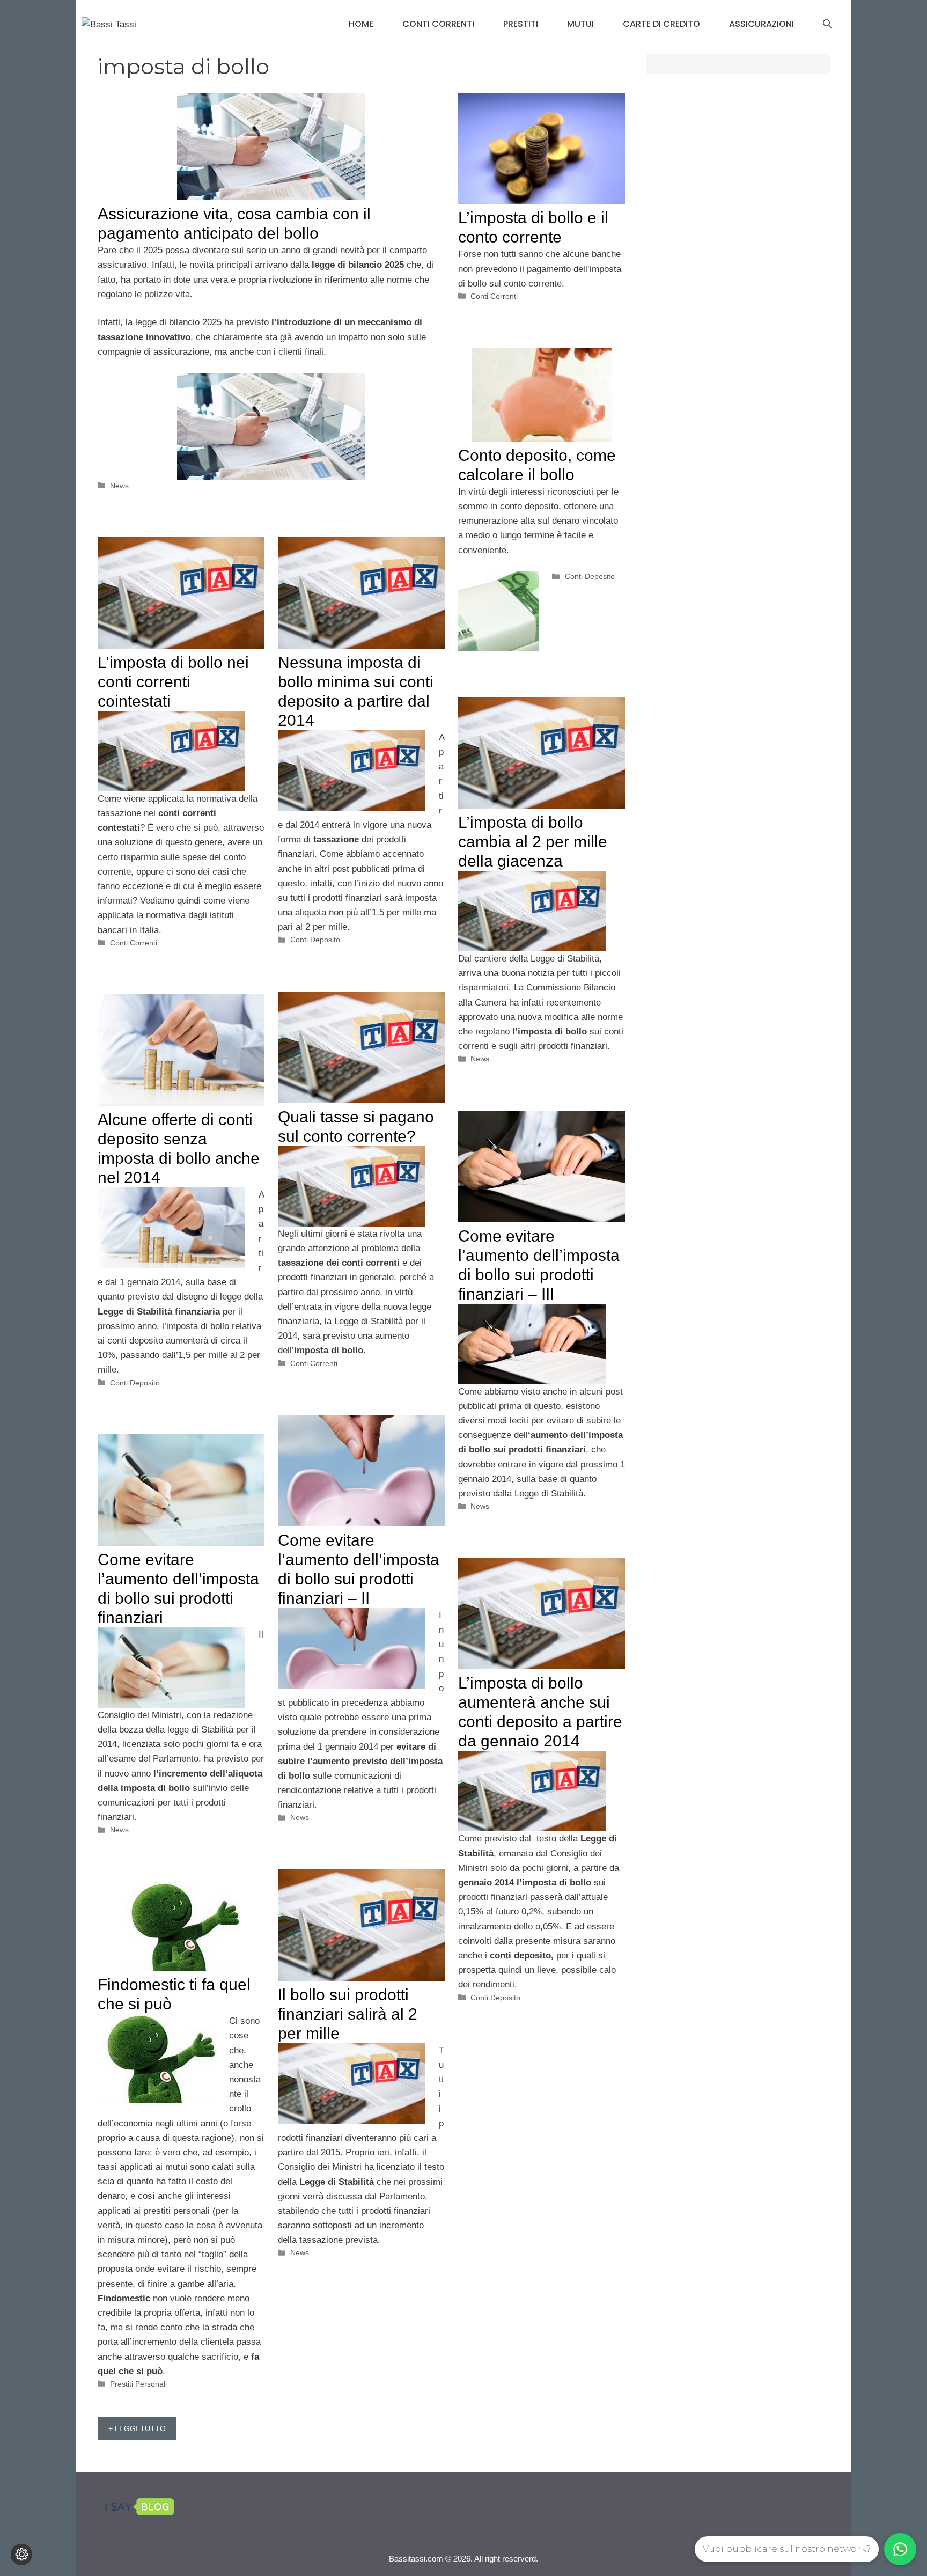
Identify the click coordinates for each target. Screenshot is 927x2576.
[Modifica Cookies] (21, 2555)
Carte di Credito (661, 24)
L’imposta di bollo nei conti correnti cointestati (173, 682)
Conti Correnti (438, 24)
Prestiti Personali (138, 2384)
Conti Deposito (590, 576)
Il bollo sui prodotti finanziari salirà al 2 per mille (348, 2014)
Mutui (580, 24)
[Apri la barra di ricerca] (827, 24)
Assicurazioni (762, 24)
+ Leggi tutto (137, 2428)
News (119, 486)
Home (361, 24)
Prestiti (521, 24)
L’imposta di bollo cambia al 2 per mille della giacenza (533, 842)
